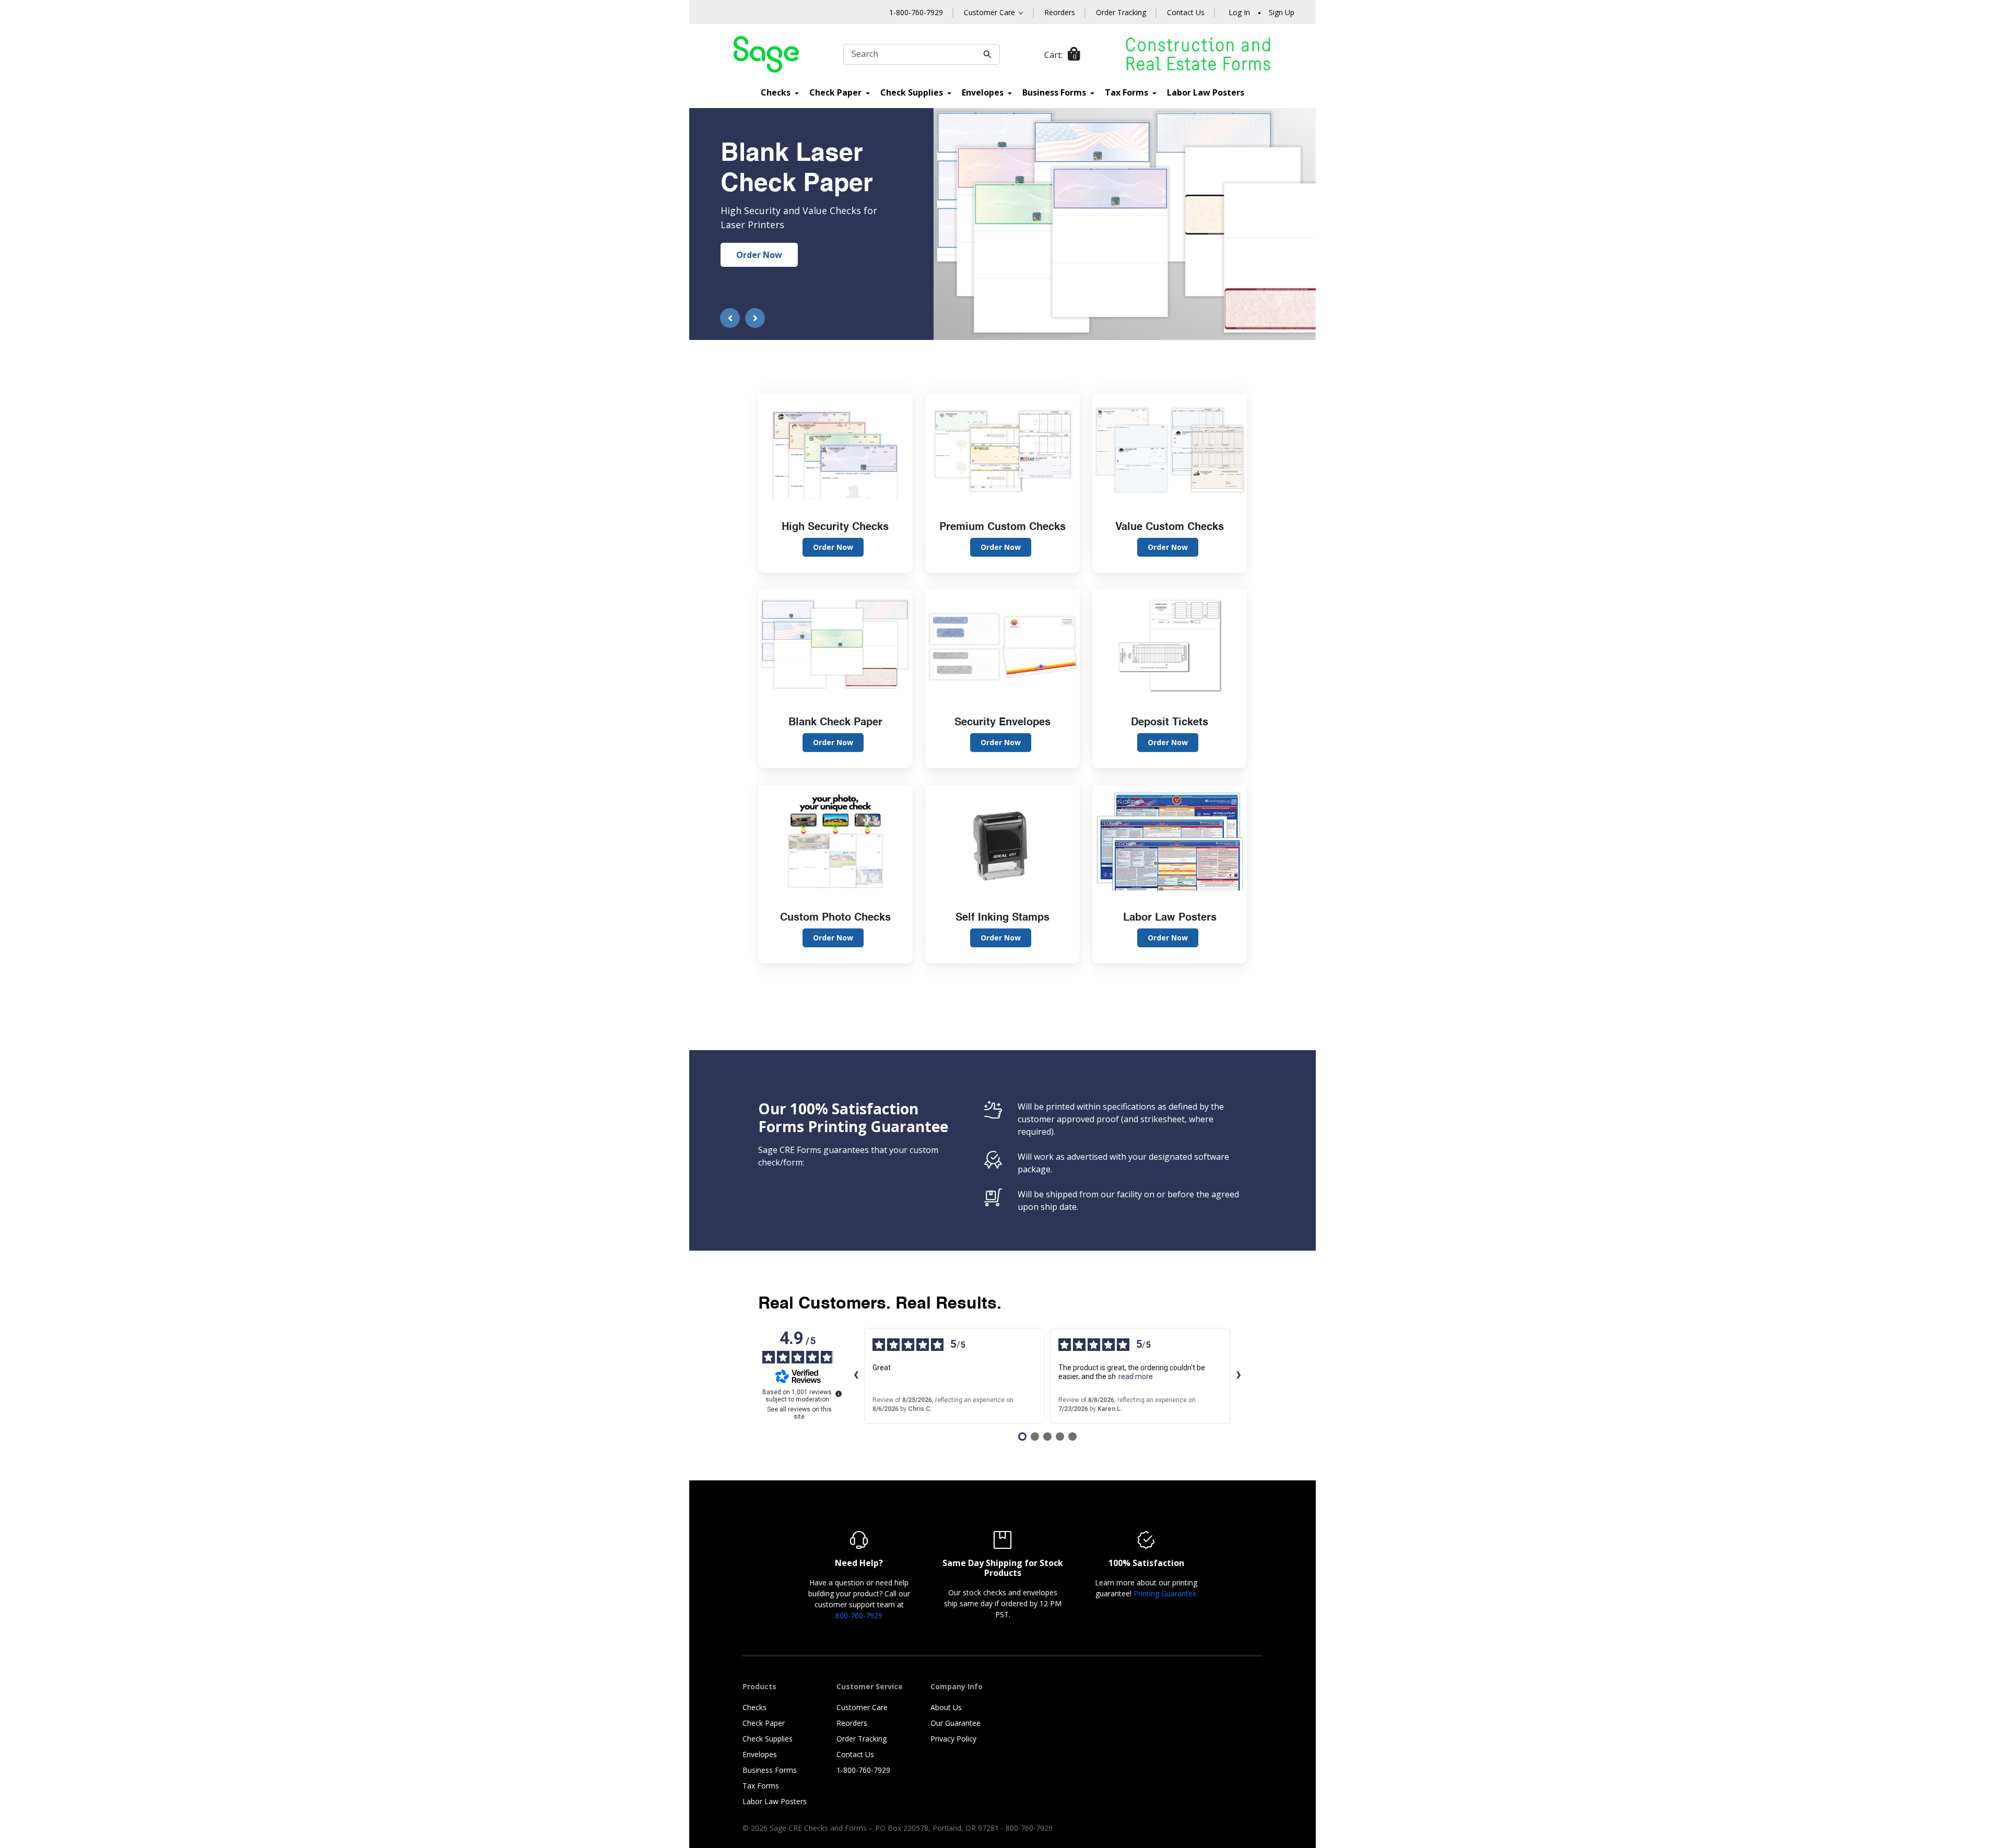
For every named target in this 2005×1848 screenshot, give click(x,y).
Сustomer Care (989, 12)
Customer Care (862, 1707)
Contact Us (1186, 12)
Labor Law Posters (1206, 92)
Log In (1239, 12)
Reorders (1060, 12)
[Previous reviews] (856, 1376)
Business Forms (1055, 92)
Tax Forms (1128, 92)
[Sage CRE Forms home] (766, 54)
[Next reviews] (1239, 1376)
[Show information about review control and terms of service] (839, 1394)
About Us (946, 1707)
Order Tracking (1121, 12)
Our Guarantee (956, 1723)
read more (1136, 1376)
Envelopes (984, 92)
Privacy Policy (953, 1739)
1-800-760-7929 (916, 12)
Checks (777, 92)
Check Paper (836, 92)
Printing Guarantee (1165, 1593)
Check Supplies (913, 92)
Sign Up (1282, 12)
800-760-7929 (859, 1615)
